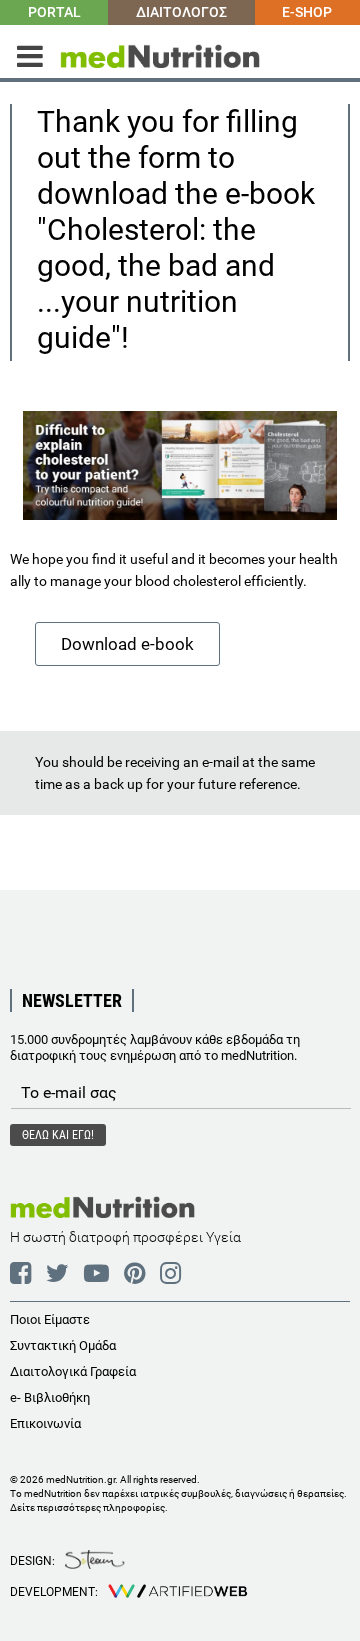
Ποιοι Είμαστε (50, 1319)
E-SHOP (307, 12)
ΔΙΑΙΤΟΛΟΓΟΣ (181, 12)
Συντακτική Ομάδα (63, 1345)
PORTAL (54, 12)
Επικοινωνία (45, 1423)
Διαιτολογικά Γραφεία (73, 1371)
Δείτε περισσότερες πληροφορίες (87, 1507)
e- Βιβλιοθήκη (50, 1397)
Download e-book (127, 644)
